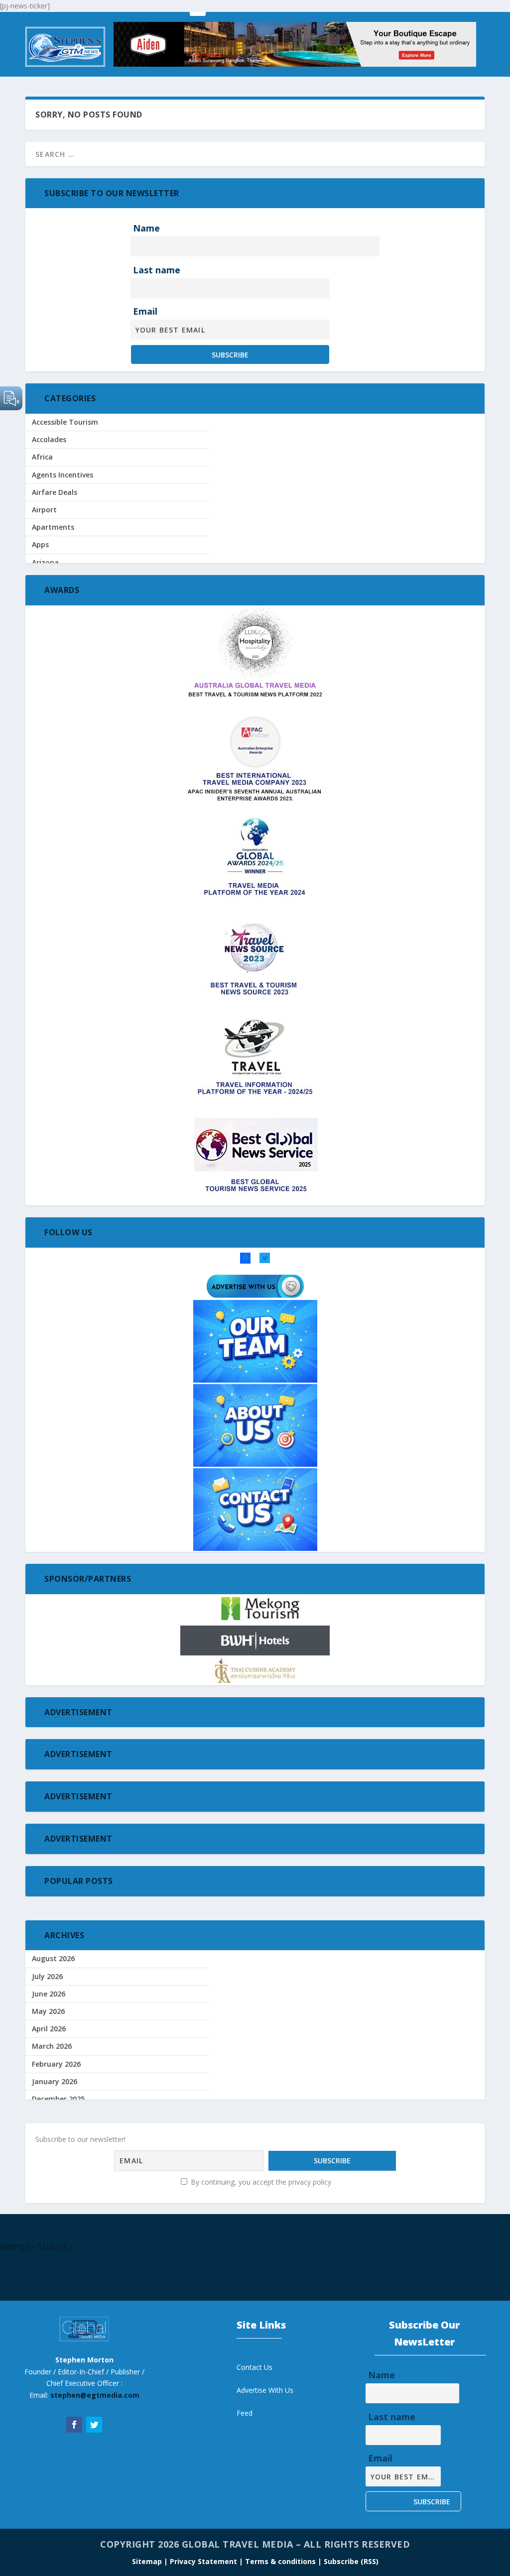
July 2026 (47, 1976)
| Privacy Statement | (203, 2561)
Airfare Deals (55, 492)
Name (146, 228)
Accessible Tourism (65, 422)
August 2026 (53, 1958)
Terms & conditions (281, 2561)
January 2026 (55, 2081)
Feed (245, 2413)
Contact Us (255, 2367)
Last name (157, 270)
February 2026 (56, 2064)
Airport (44, 510)
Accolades (49, 439)
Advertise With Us (265, 2390)
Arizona (45, 562)
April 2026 (49, 2029)
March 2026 (52, 2046)
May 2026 (48, 2011)
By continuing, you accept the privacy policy (260, 2182)
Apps (40, 544)
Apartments (53, 527)
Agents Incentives (63, 475)
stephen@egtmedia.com (95, 2395)
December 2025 (58, 2099)
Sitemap (148, 2561)
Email (145, 311)
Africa (42, 457)
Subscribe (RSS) (351, 2561)
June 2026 (49, 1994)
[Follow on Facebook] (74, 2425)
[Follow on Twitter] (94, 2425)
